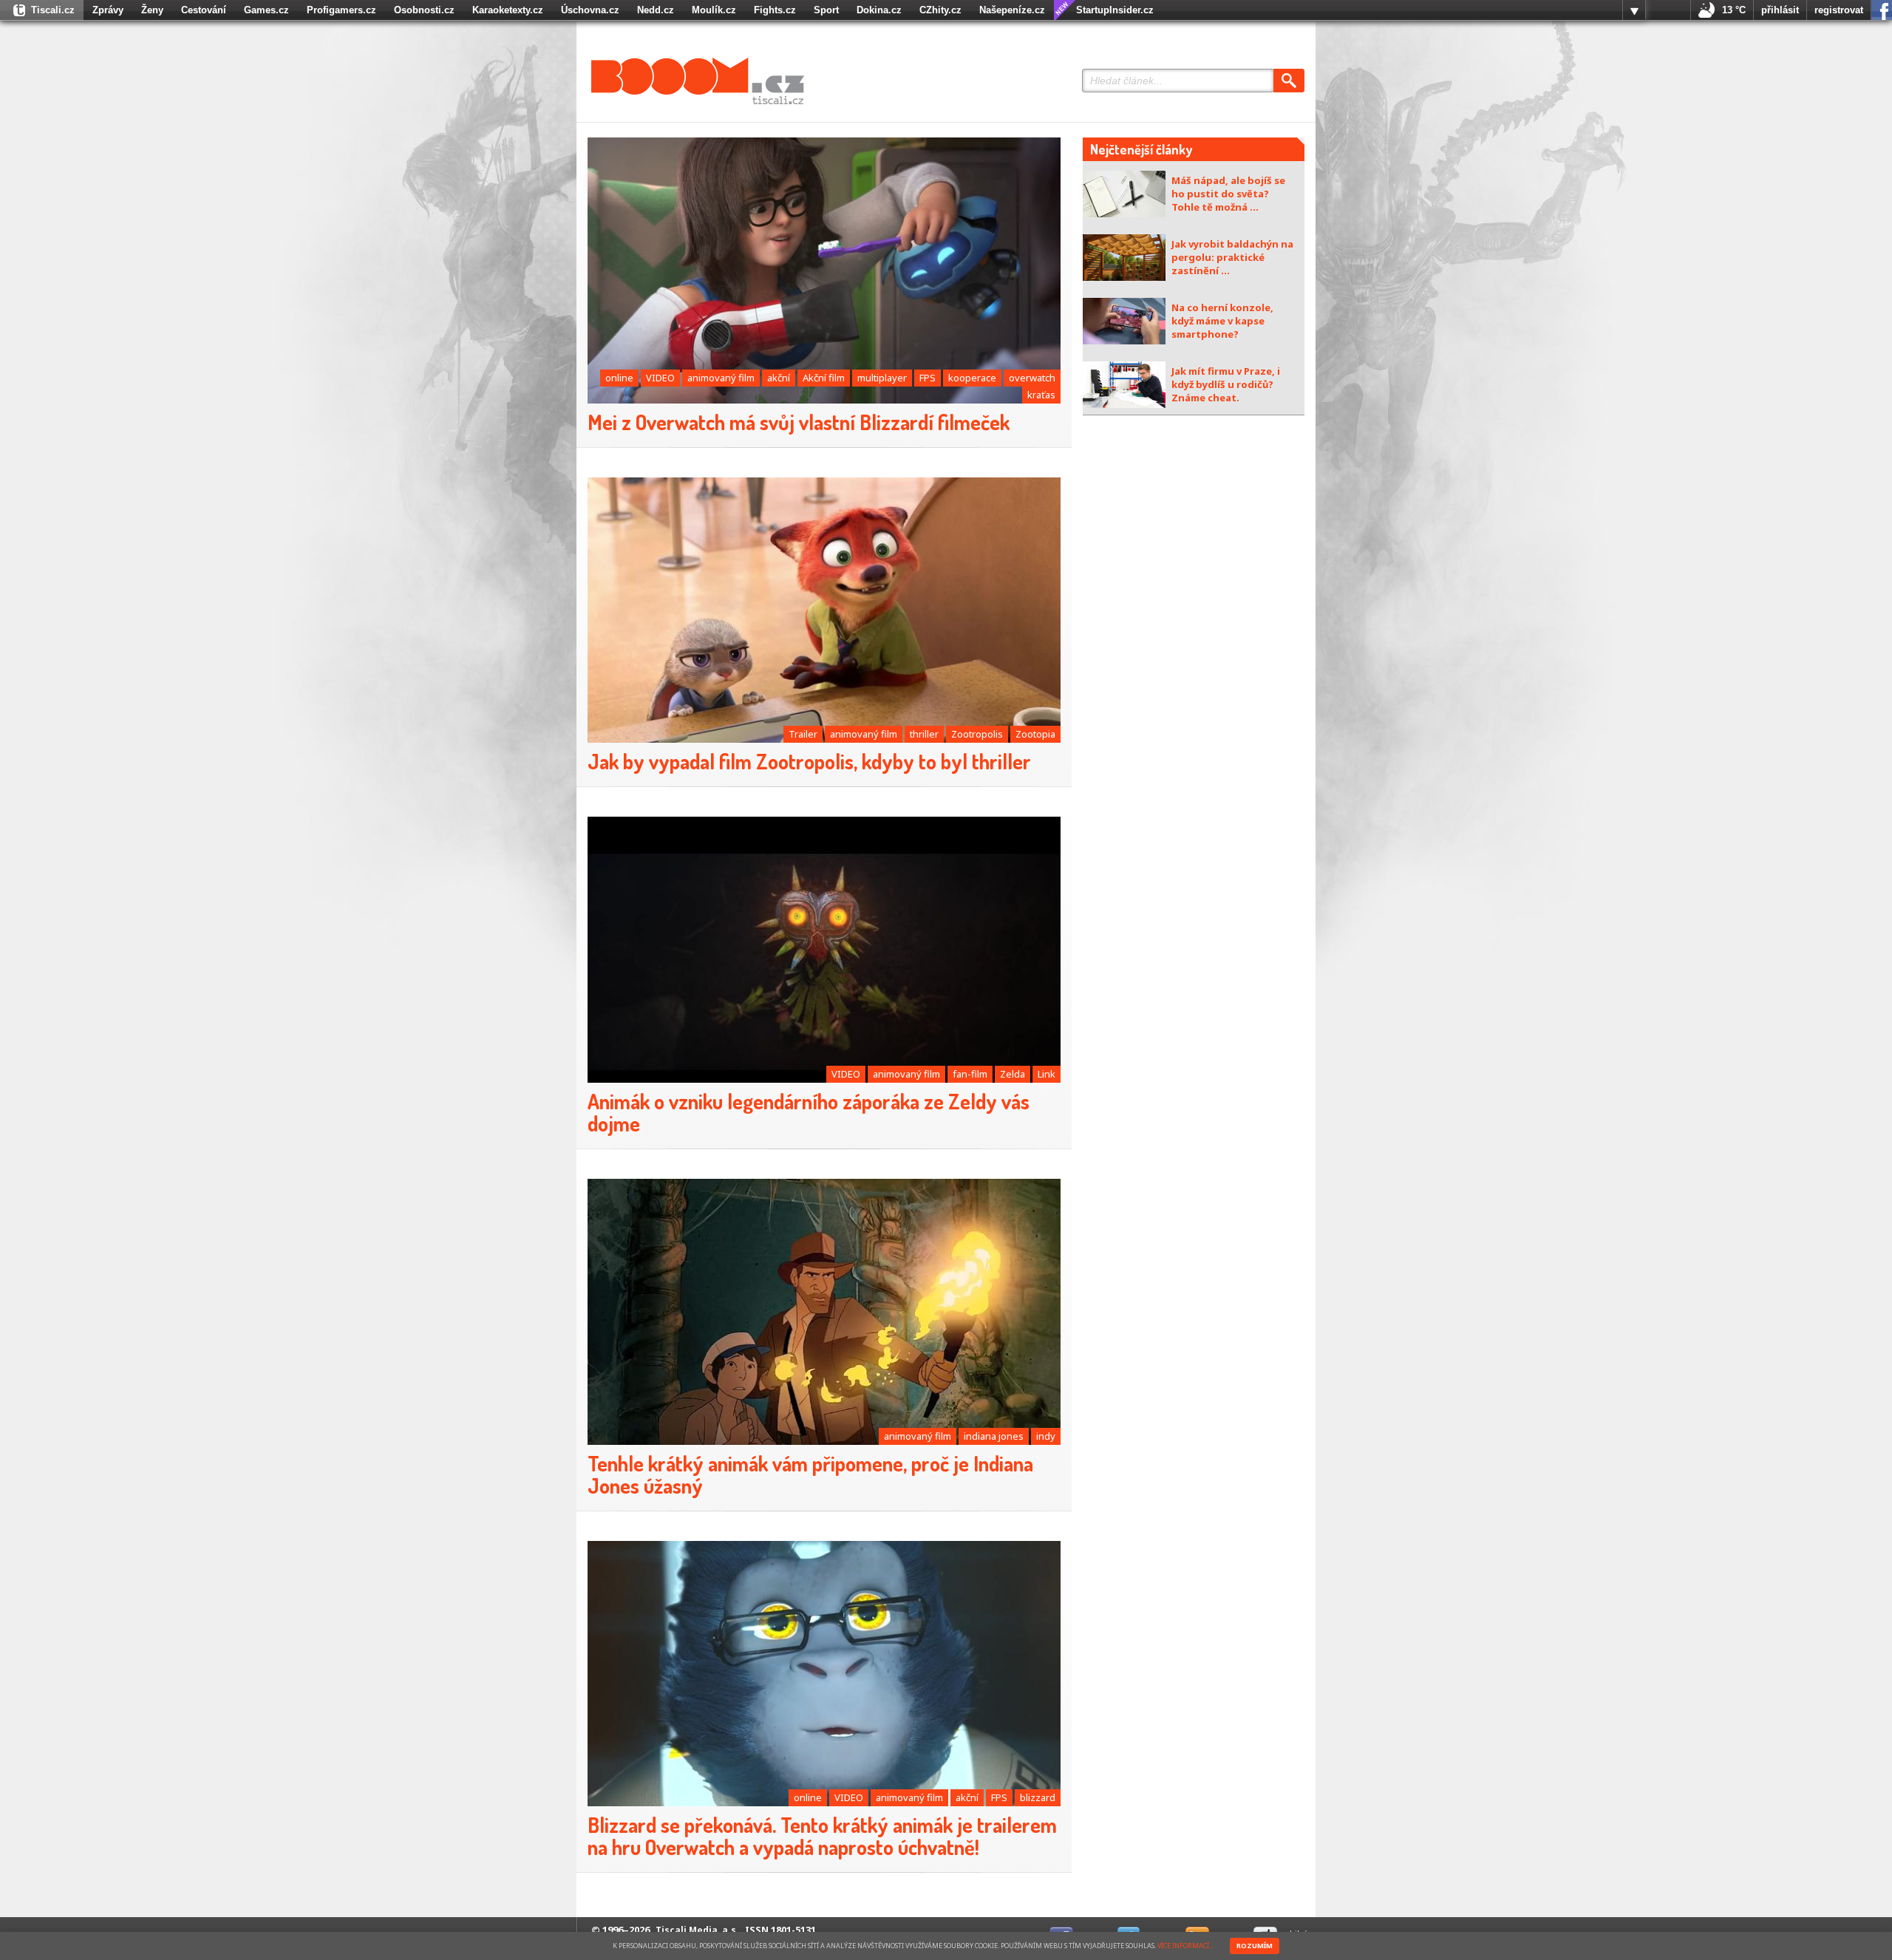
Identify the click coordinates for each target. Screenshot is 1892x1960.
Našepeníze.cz (1012, 10)
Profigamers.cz (341, 10)
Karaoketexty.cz (508, 10)
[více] (1634, 10)
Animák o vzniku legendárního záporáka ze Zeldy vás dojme (809, 1112)
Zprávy (108, 10)
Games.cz (266, 10)
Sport (826, 10)
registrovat (1839, 10)
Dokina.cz (879, 10)
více (1634, 10)
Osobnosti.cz (424, 10)
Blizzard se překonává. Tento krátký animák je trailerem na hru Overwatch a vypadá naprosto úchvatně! (822, 1836)
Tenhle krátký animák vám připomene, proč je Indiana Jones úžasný (810, 1474)
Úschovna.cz (590, 10)
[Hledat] (1289, 81)
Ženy (152, 10)
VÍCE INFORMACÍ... (1185, 1946)
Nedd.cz (656, 10)
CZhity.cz (940, 10)
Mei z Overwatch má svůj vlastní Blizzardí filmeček (799, 422)
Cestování (204, 10)
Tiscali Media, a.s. (697, 1930)
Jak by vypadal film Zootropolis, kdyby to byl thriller (809, 761)
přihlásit (1780, 10)
